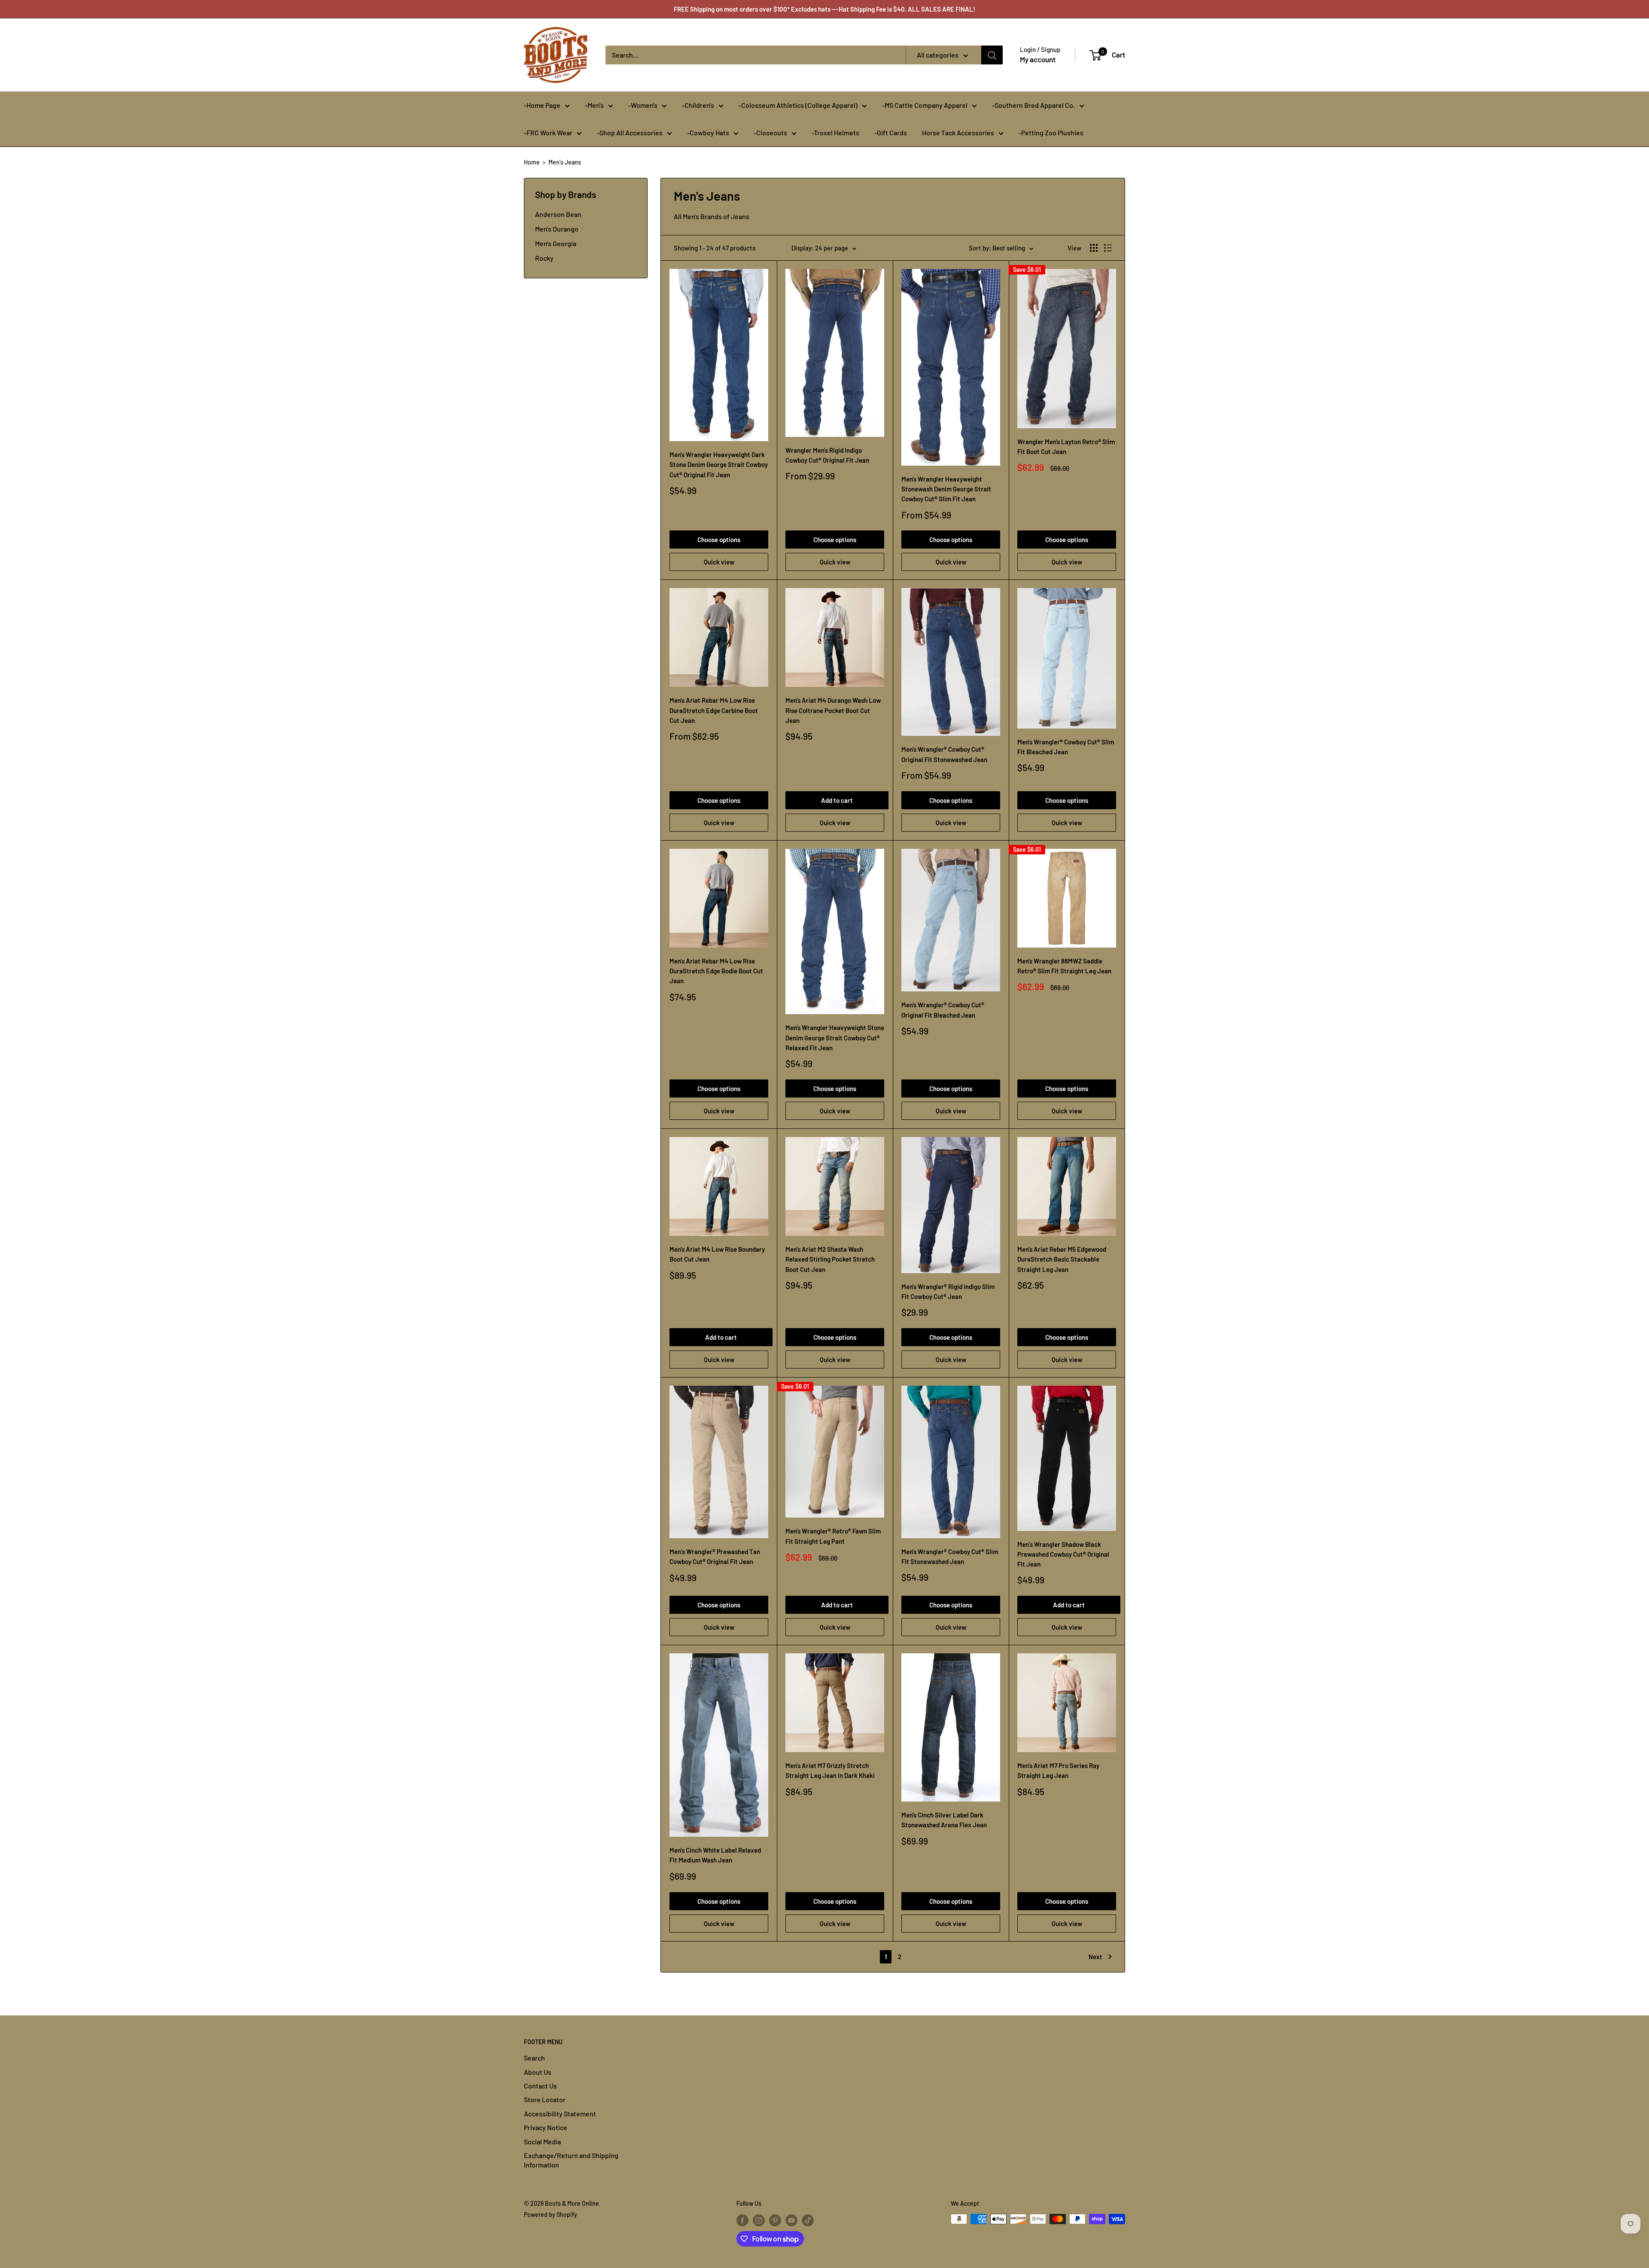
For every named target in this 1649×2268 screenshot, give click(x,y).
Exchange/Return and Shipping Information (571, 2160)
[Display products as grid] (1094, 248)
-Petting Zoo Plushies (1051, 133)
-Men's (594, 105)
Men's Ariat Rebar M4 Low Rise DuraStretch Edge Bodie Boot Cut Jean (716, 971)
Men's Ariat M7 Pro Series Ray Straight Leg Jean (1058, 1770)
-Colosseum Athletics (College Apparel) (798, 105)
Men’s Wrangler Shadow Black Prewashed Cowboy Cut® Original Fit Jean (1063, 1554)
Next (1095, 1957)
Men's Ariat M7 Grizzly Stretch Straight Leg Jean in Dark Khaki (830, 1770)
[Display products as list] (1108, 248)
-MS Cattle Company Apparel (925, 105)
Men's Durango (557, 229)
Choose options (719, 540)
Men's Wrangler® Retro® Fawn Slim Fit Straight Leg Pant (833, 1536)
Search (534, 2058)
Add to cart (837, 800)
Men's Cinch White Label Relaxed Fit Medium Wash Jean (715, 1855)
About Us (538, 2072)
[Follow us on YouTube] (791, 2220)
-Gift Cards (891, 133)
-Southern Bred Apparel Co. (1033, 105)
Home (532, 162)
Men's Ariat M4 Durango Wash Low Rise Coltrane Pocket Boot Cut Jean (833, 710)
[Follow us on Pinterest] (775, 2220)
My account (1038, 59)
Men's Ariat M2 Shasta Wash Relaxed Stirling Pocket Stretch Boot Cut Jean (830, 1259)
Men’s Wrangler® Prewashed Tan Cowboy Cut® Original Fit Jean (715, 1556)
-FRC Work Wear (548, 133)
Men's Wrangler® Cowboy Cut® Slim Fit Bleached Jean (1066, 747)
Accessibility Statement (560, 2114)
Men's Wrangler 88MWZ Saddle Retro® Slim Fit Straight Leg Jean (1064, 966)
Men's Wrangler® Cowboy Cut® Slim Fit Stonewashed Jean (950, 1556)
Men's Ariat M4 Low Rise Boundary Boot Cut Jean (717, 1254)
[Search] (992, 55)
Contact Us (540, 2086)
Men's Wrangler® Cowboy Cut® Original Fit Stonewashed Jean (944, 754)
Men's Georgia (556, 243)
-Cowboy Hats (708, 133)
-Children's (698, 105)
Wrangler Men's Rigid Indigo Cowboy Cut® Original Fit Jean (827, 455)
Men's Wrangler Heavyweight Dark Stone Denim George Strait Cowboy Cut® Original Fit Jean (719, 465)
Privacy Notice (546, 2127)
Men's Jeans (565, 162)
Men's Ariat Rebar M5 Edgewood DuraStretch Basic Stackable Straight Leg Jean (1062, 1259)
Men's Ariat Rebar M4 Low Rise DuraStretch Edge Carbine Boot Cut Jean (714, 710)
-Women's (643, 105)
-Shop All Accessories (630, 133)
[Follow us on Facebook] (742, 2220)
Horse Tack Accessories (958, 133)
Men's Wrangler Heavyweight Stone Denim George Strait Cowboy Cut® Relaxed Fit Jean (835, 1038)
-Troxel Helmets (835, 133)
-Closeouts (770, 133)
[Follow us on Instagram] (759, 2220)
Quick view (719, 562)
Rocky (544, 258)
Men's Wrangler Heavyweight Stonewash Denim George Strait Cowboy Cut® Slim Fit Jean (946, 489)
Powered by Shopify (551, 2215)
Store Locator (545, 2099)
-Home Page (542, 105)
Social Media (542, 2141)
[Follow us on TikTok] (808, 2220)
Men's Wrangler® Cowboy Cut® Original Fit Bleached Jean (943, 1010)
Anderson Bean (558, 214)
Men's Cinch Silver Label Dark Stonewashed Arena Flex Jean (944, 1820)
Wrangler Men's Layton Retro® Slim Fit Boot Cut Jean (1066, 447)
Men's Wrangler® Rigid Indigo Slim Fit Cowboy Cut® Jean (948, 1291)
